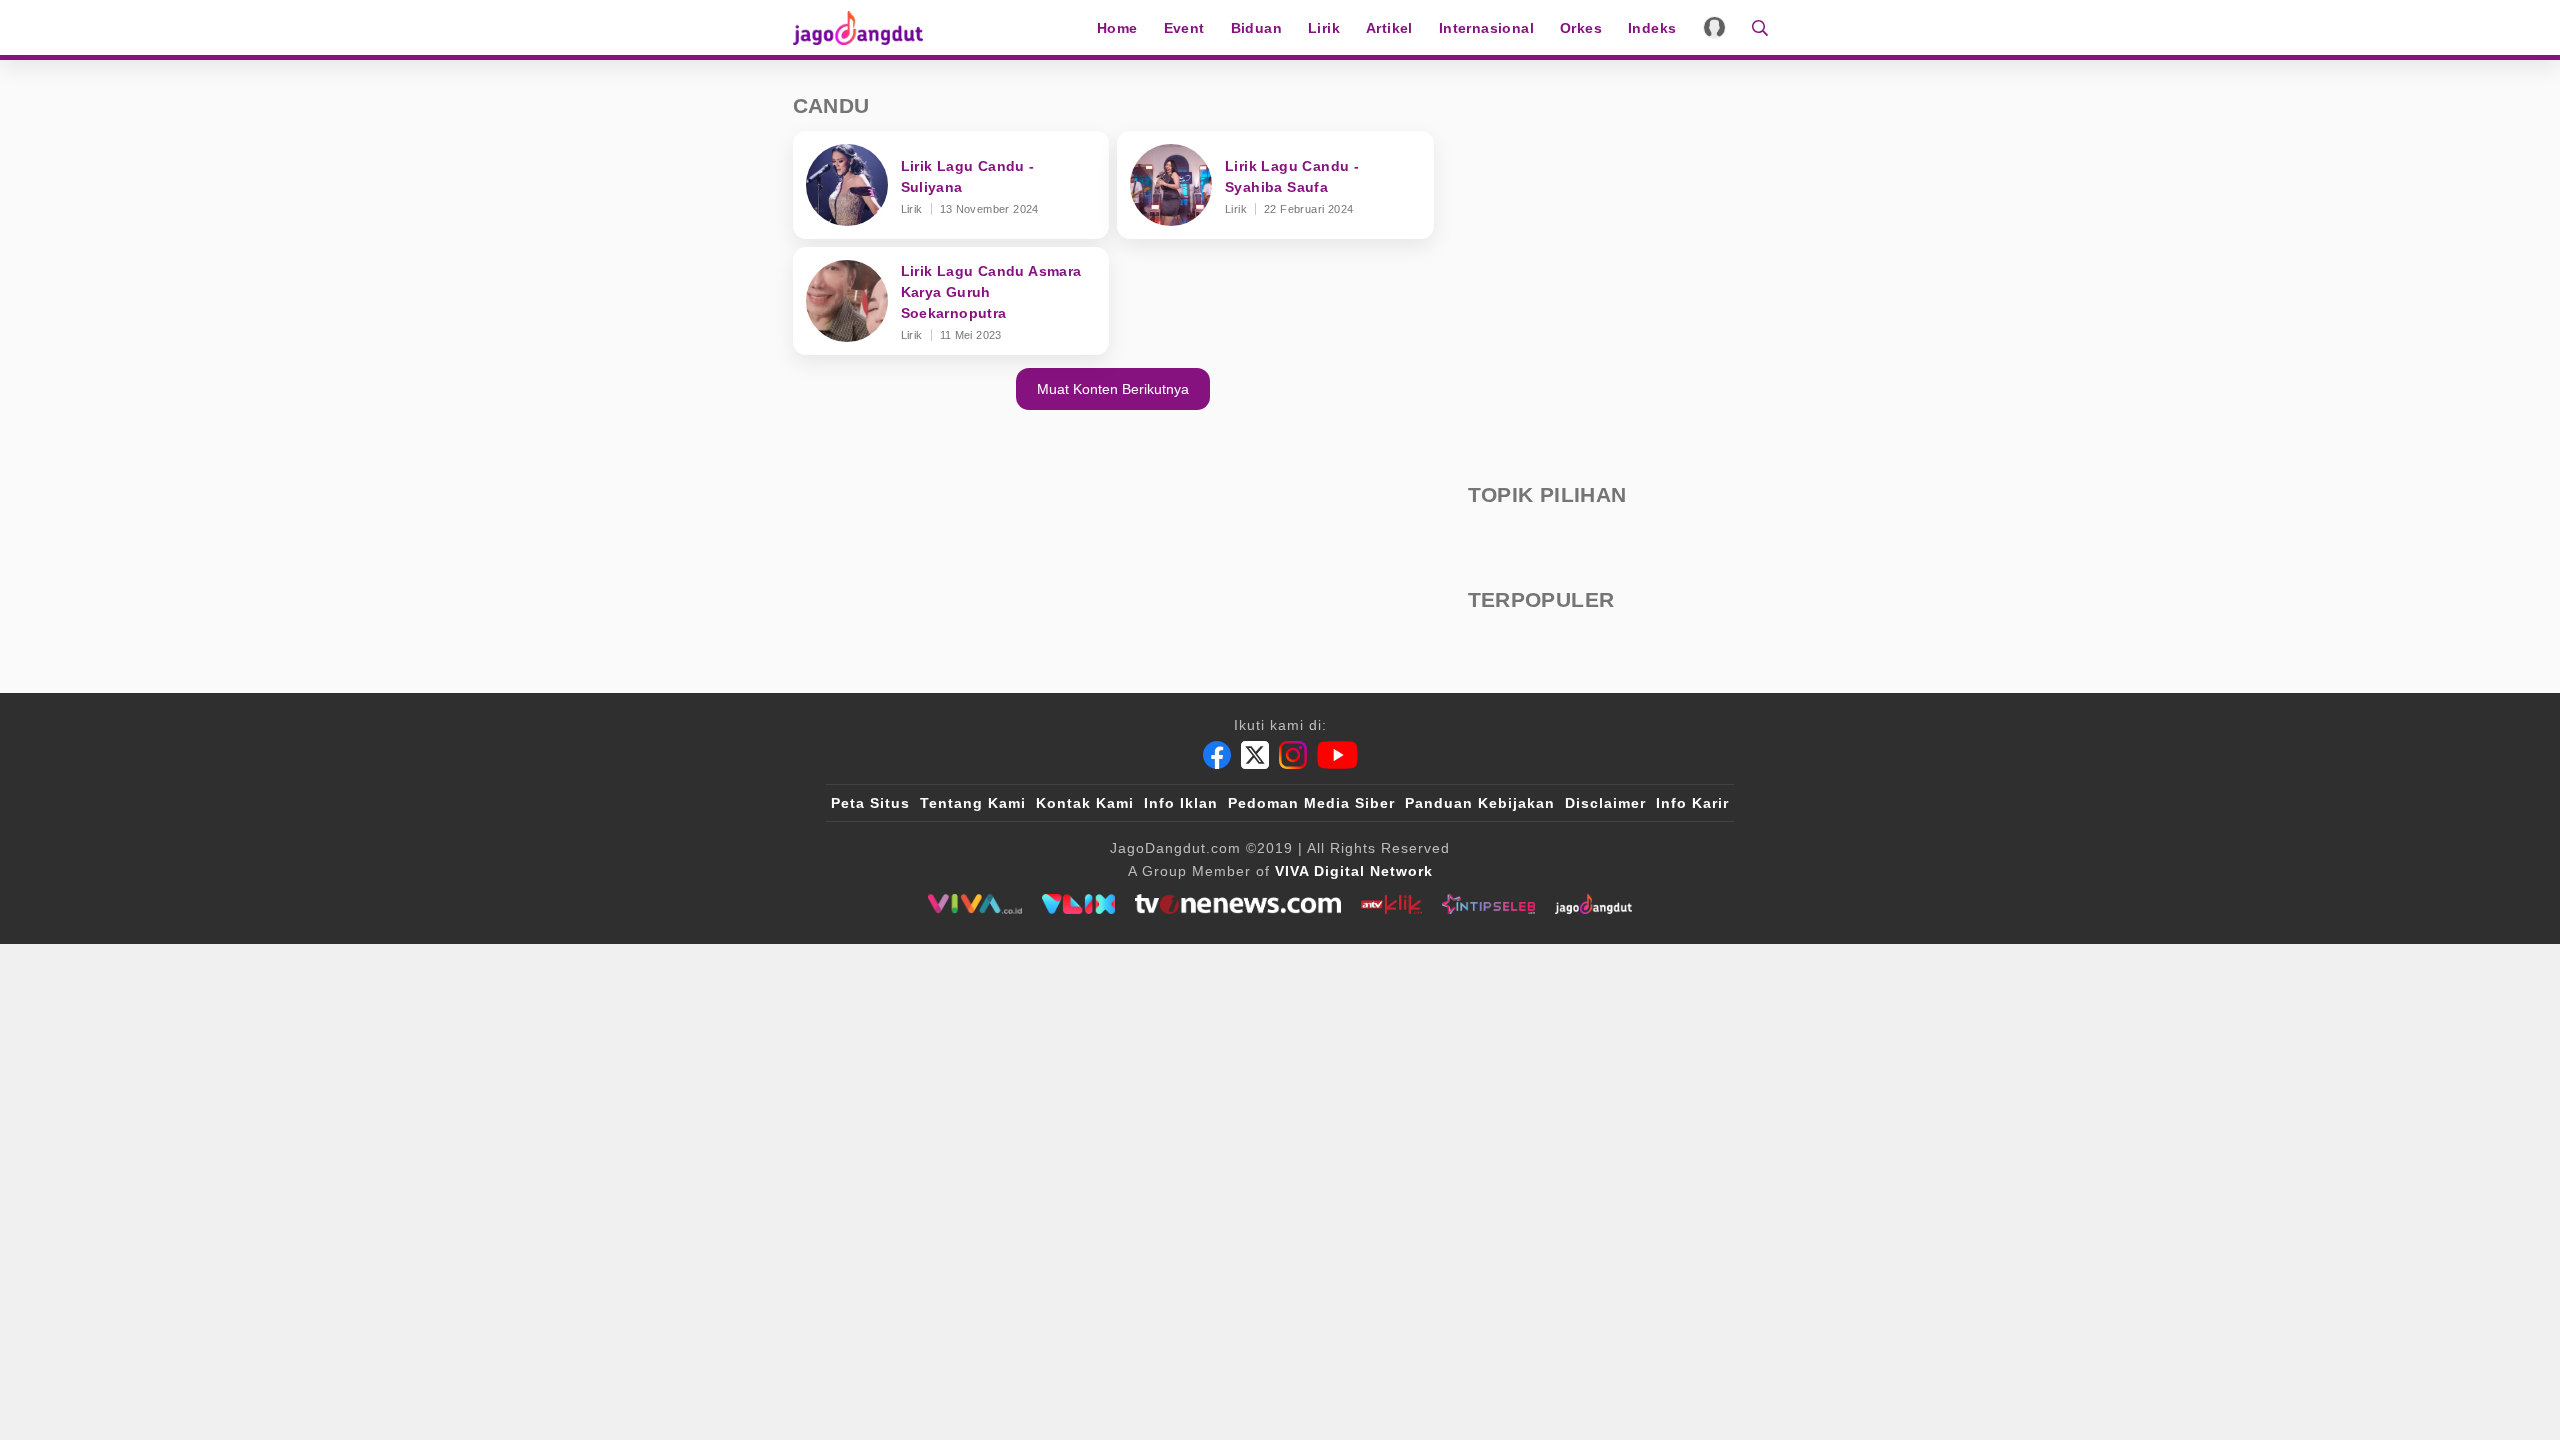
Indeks (1652, 28)
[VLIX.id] (1079, 904)
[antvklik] (1391, 904)
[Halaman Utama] (865, 27)
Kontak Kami (1085, 803)
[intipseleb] (1488, 904)
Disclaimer (1605, 803)
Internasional (1486, 28)
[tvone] (1237, 904)
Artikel (1389, 28)
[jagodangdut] (1593, 904)
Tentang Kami (973, 803)
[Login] (1714, 27)
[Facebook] (1217, 755)
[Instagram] (1293, 755)
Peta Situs (870, 803)
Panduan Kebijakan (1480, 803)
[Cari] (1753, 27)
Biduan (1256, 28)
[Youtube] (1337, 755)
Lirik (1324, 28)
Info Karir (1692, 803)
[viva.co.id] (974, 904)
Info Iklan (1181, 803)
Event (1184, 28)
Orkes (1581, 28)
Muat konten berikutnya (1113, 389)
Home (1117, 28)
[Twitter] (1255, 755)
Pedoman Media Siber (1311, 803)
